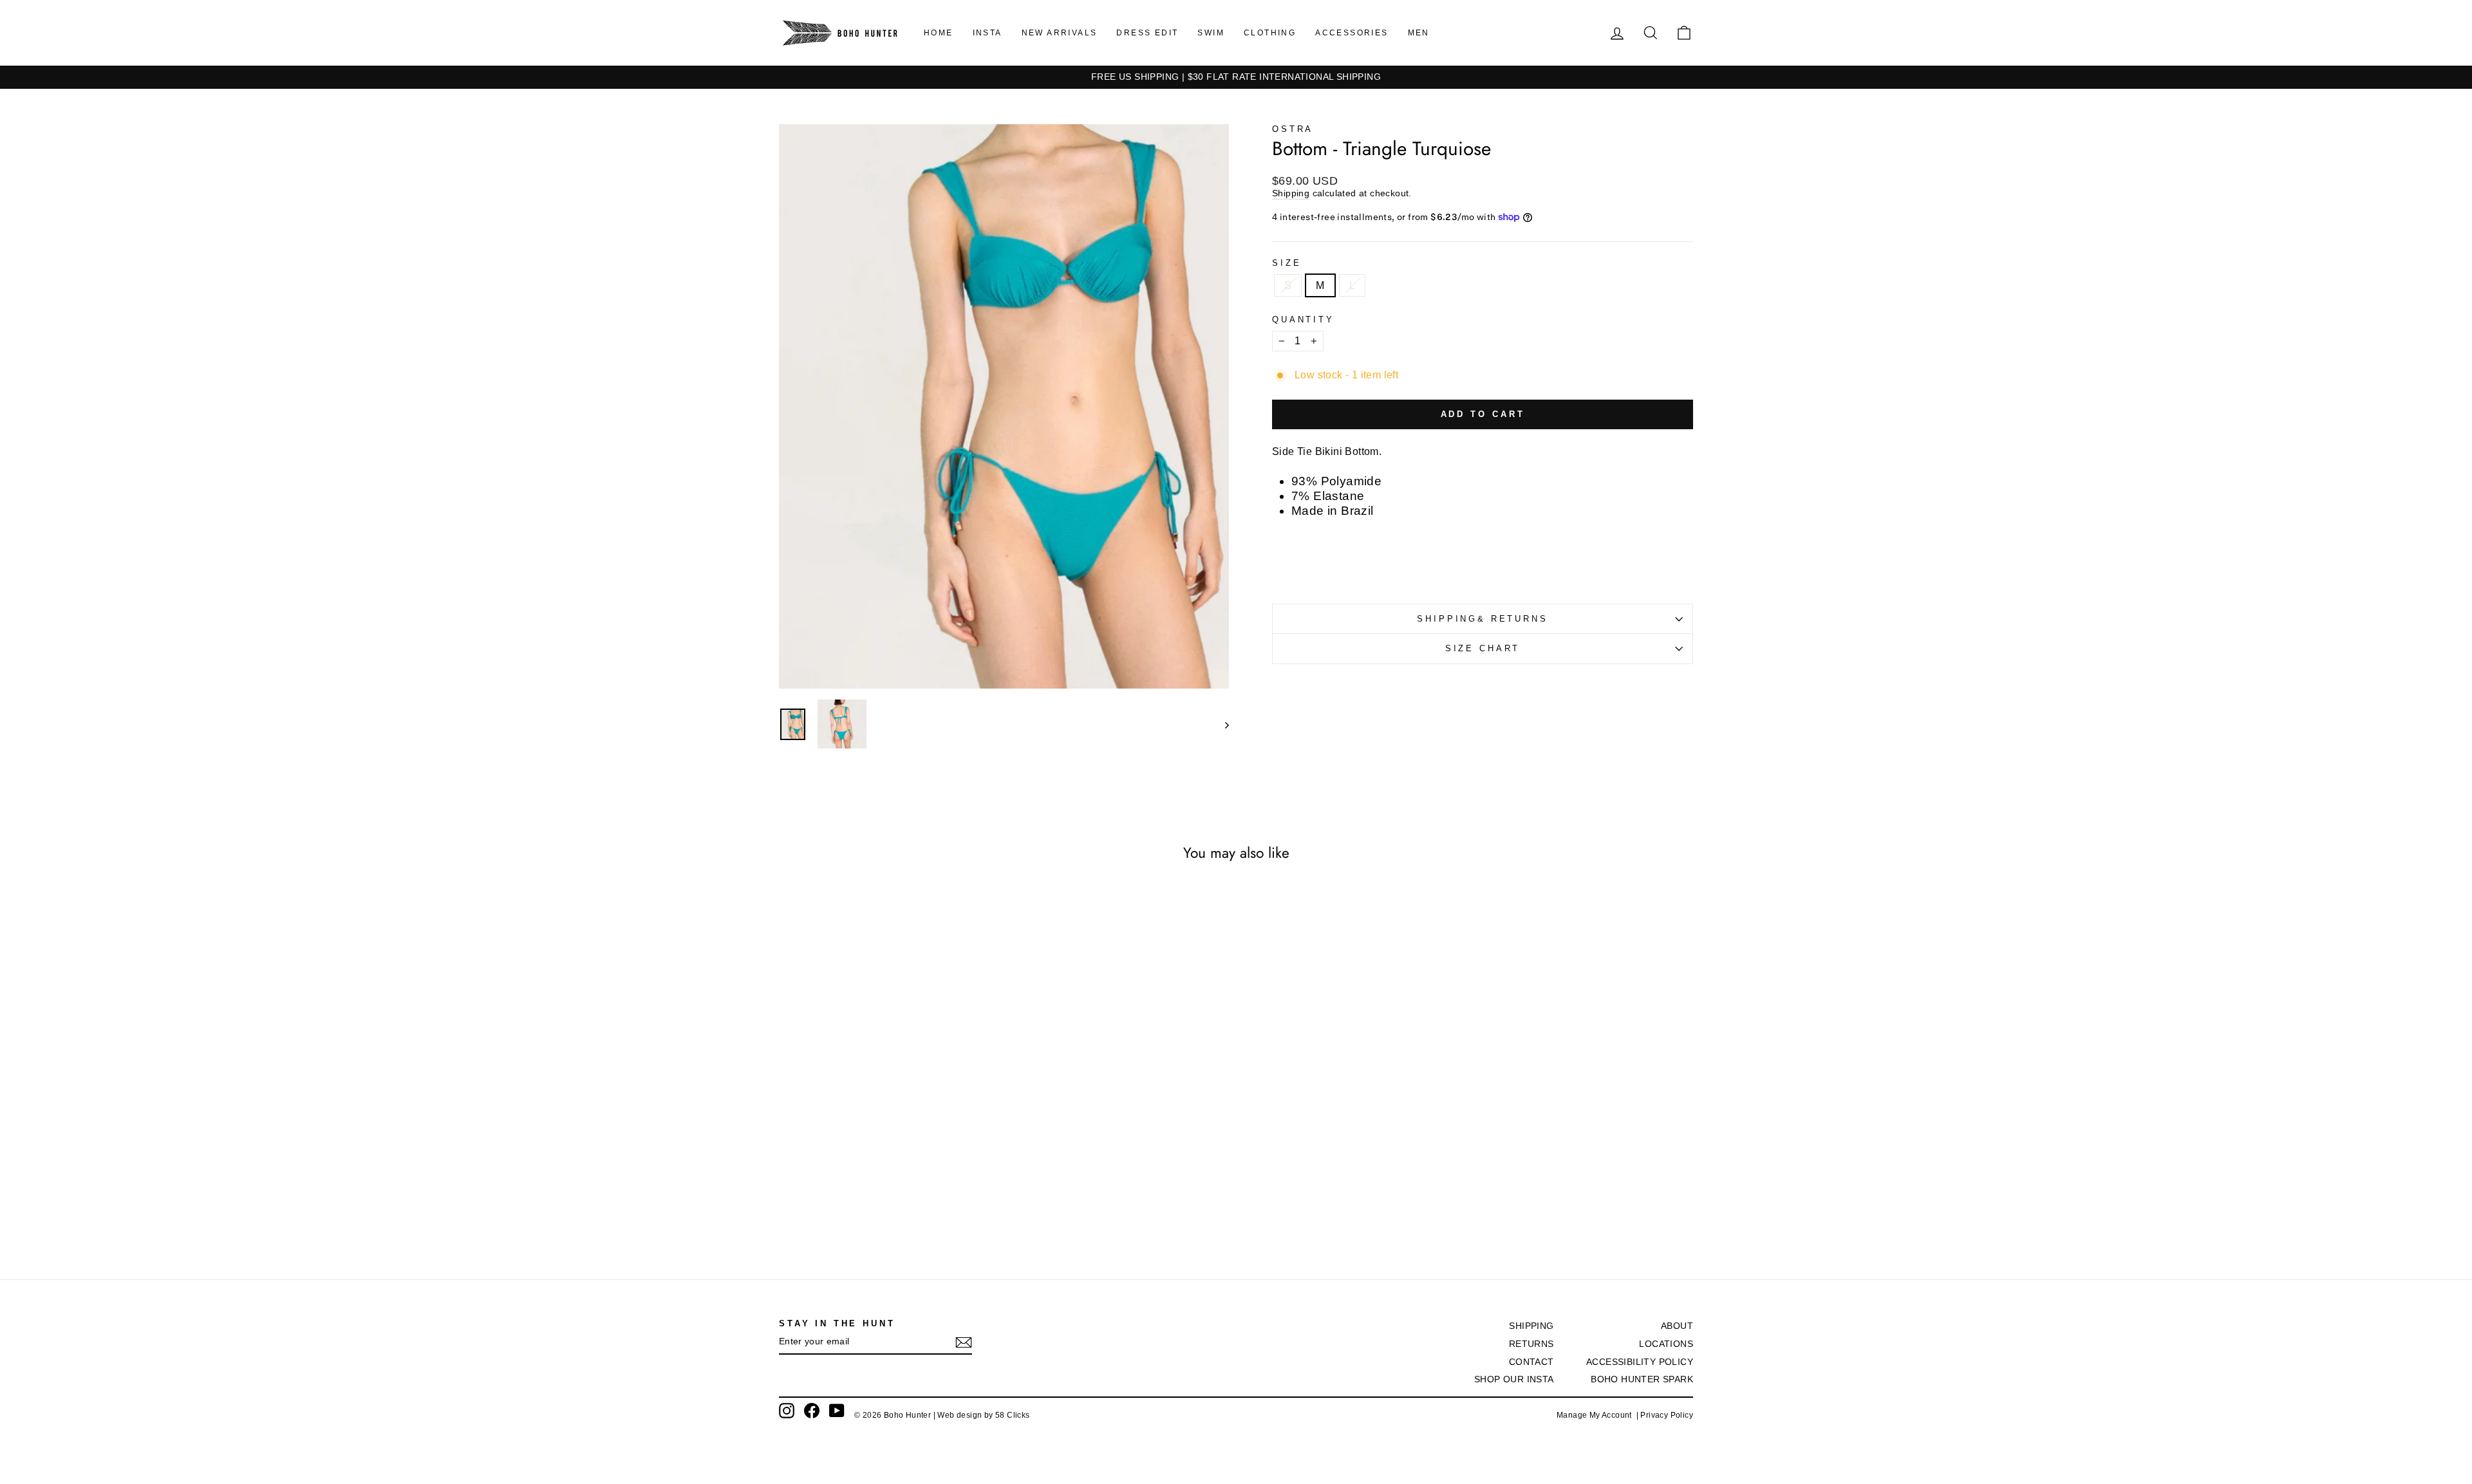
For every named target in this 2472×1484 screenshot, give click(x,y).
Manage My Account (1596, 1415)
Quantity (1303, 320)
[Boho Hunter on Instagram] (787, 1411)
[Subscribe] (964, 1342)
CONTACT (1531, 1362)
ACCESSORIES (1352, 33)
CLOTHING (1270, 33)
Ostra (1293, 129)
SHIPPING (1531, 1326)
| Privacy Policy (1665, 1415)
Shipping (1291, 193)
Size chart (1483, 648)
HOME (939, 33)
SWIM (1211, 33)
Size (1287, 263)
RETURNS (1531, 1344)
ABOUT (1677, 1326)
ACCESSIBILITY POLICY (1640, 1362)
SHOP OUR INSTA (1514, 1379)
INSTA (988, 33)
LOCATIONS (1666, 1344)
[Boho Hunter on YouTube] (837, 1411)
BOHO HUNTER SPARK (1642, 1379)
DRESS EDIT (1147, 33)
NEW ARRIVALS (1060, 33)
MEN (1419, 33)
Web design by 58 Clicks (983, 1415)
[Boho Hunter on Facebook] (812, 1411)
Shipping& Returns (1482, 619)
